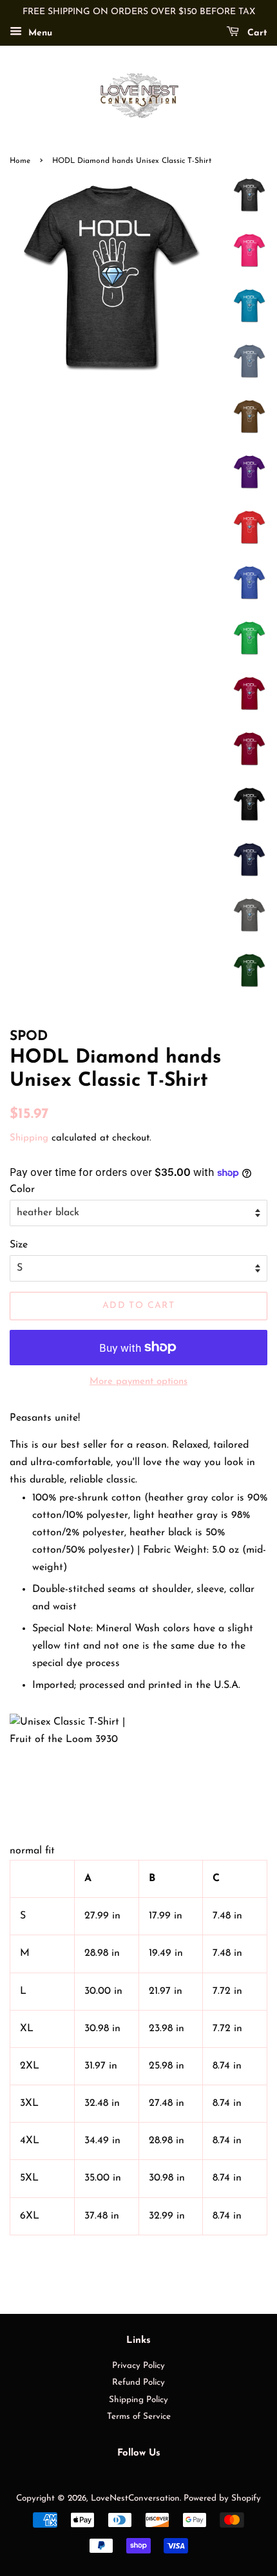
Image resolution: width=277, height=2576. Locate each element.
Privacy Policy (138, 2366)
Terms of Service (139, 2417)
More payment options (138, 1382)
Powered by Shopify (222, 2498)
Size (19, 1245)
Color (22, 1189)
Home (20, 161)
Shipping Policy (138, 2400)
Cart (256, 33)
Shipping (29, 1138)
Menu (39, 33)
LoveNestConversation (135, 2498)
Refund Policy (138, 2382)
